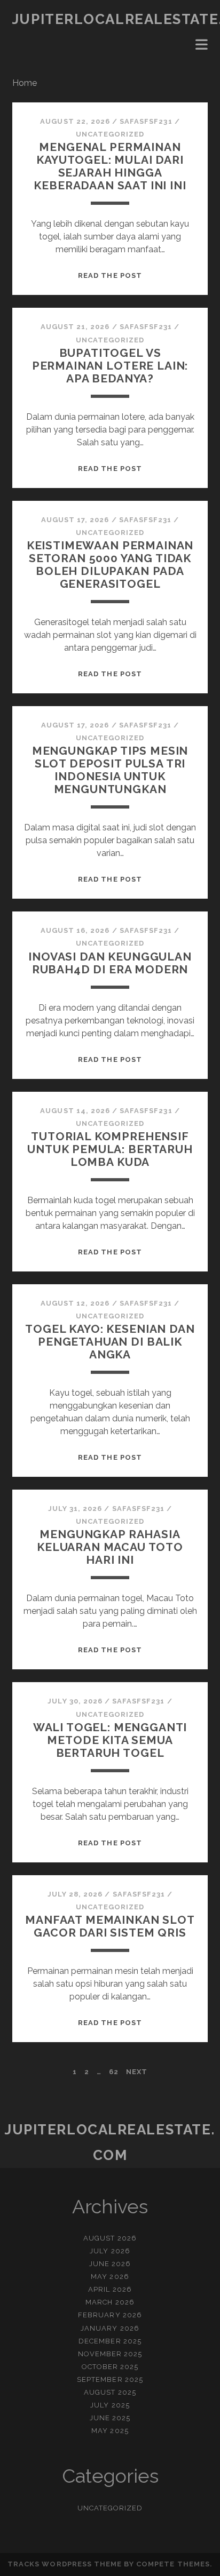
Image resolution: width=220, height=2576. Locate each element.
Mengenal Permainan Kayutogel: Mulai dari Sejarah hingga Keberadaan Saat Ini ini (110, 166)
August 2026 (110, 2238)
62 (114, 2072)
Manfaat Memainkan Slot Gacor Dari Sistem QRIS (110, 1926)
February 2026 (110, 2315)
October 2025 (110, 2367)
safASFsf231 (146, 121)
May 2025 (110, 2431)
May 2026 (110, 2277)
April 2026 (110, 2289)
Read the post (110, 275)
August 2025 (110, 2392)
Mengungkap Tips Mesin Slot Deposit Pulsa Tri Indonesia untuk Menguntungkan (110, 770)
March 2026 (110, 2302)
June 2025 (110, 2418)
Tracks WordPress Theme (65, 2564)
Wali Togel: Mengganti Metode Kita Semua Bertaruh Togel (110, 1740)
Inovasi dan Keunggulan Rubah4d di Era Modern (110, 963)
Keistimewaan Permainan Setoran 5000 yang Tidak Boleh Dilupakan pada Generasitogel (110, 565)
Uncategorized (110, 134)
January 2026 (110, 2328)
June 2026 (110, 2264)
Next (137, 2072)
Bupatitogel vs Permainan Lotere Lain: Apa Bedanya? (110, 366)
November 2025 (110, 2354)
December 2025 (110, 2341)
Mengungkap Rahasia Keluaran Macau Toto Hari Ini (110, 1547)
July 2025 (110, 2405)
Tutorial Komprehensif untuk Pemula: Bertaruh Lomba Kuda (110, 1149)
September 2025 (110, 2379)
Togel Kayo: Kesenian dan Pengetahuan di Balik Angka (110, 1342)
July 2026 (110, 2251)
